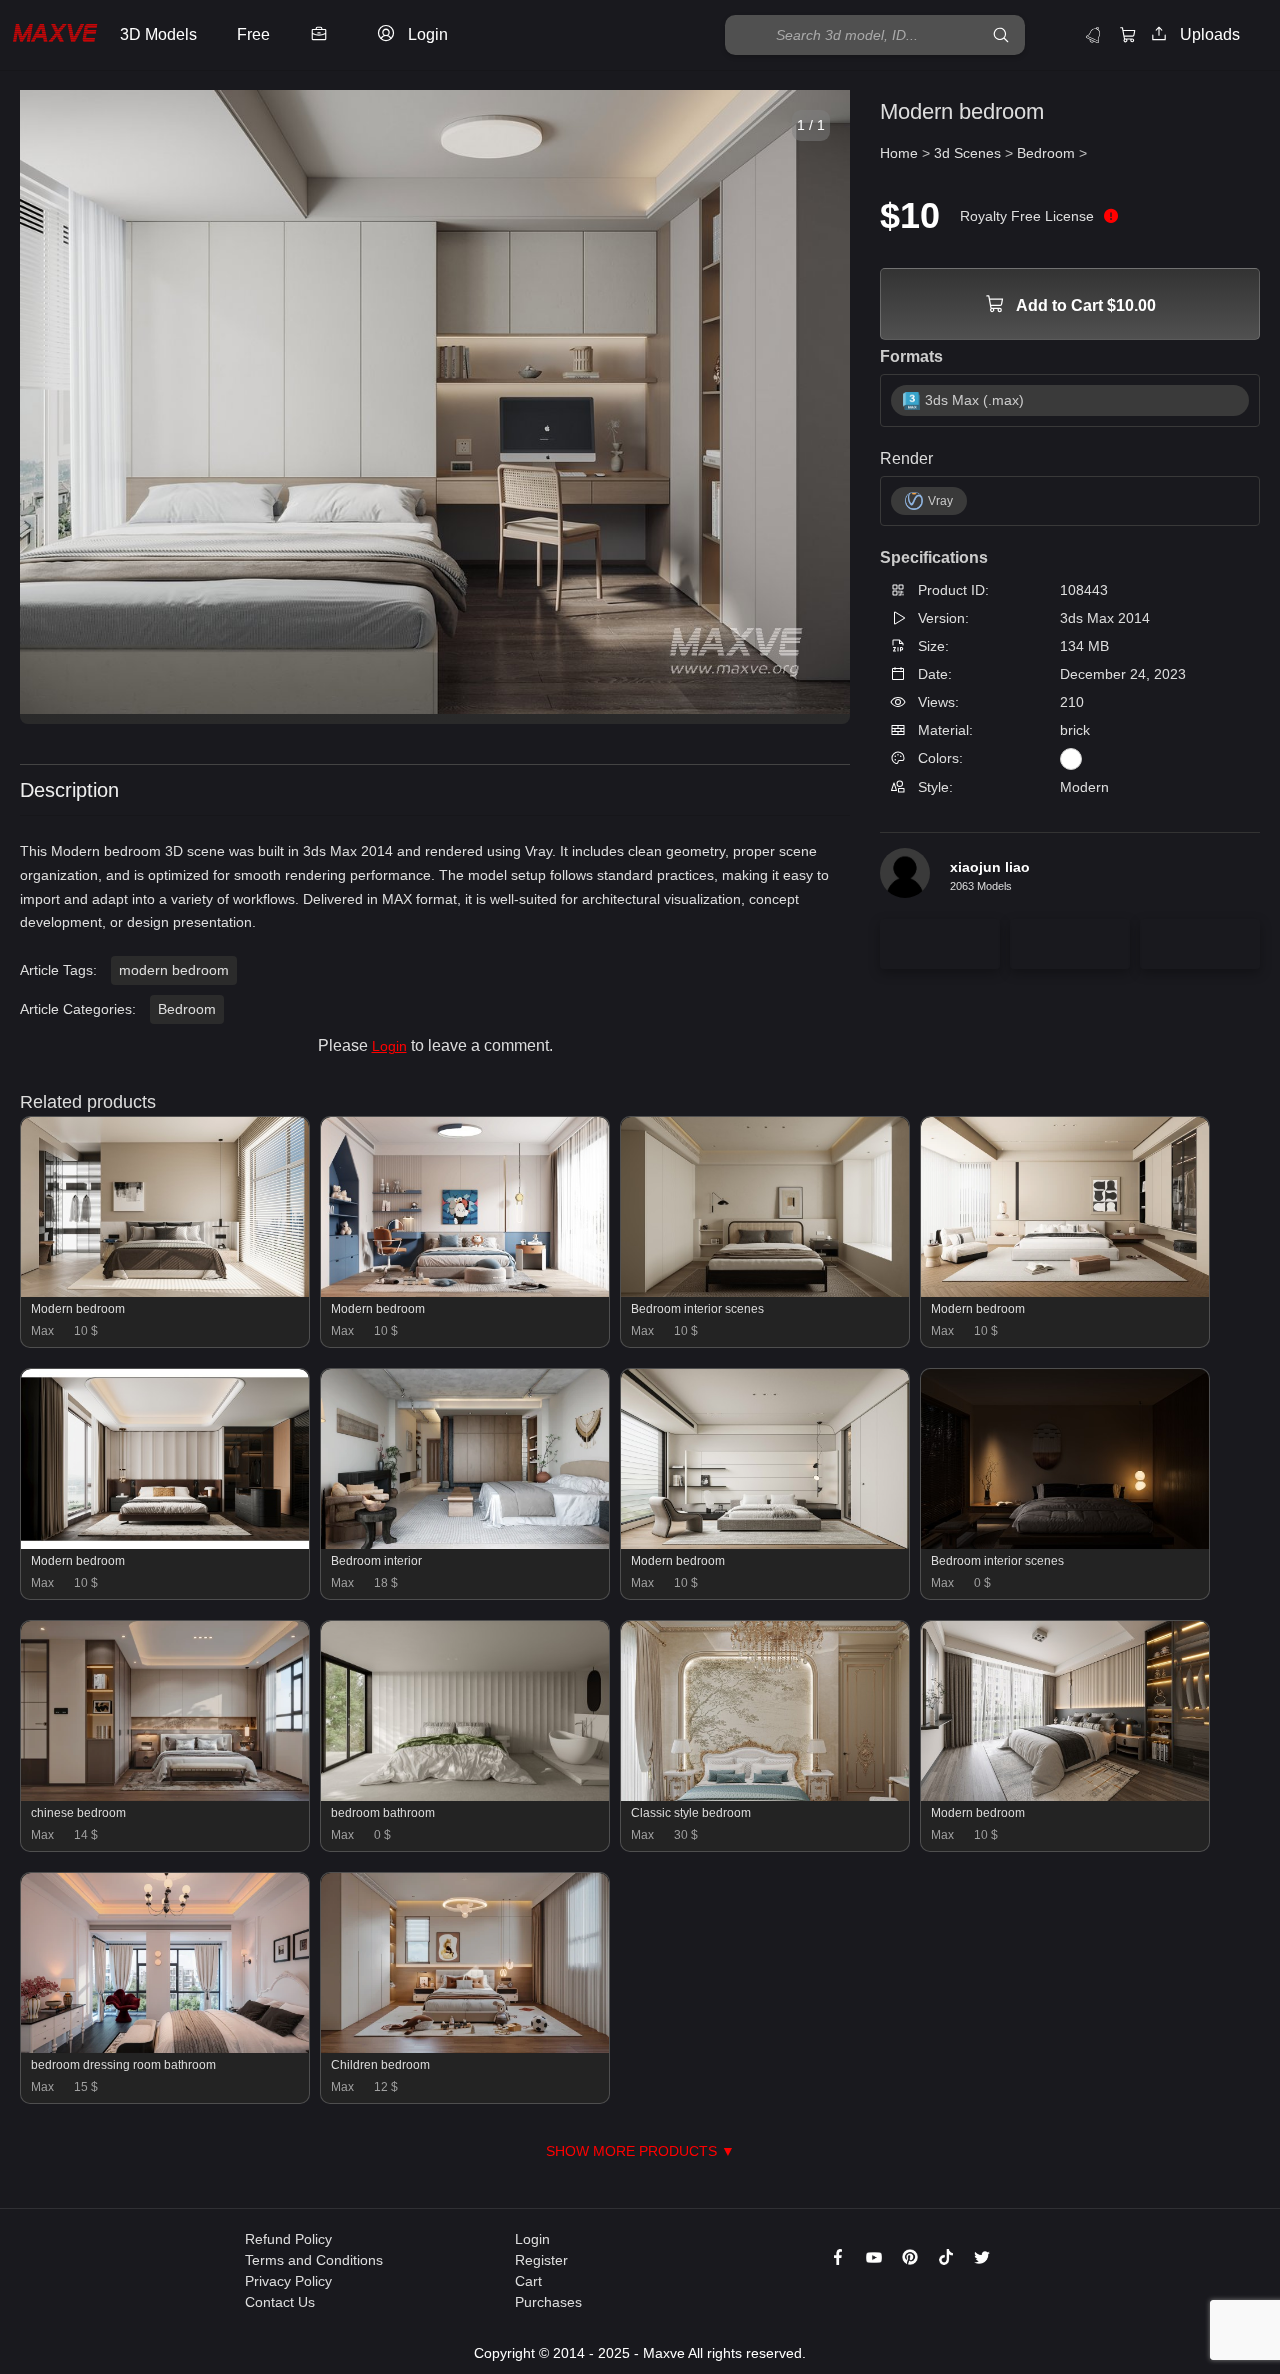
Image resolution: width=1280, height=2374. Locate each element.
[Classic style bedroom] (765, 1796)
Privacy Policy (288, 2281)
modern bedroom (174, 970)
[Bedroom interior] (465, 1544)
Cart (528, 2281)
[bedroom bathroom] (465, 1796)
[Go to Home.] (55, 35)
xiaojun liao (990, 867)
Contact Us (280, 2302)
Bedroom (187, 1009)
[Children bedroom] (465, 2048)
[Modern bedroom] (165, 1292)
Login (389, 1046)
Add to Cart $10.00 (1084, 305)
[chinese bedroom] (165, 1796)
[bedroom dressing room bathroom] (165, 2048)
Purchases (548, 2302)
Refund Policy (288, 2239)
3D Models (158, 34)
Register (541, 2260)
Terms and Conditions (314, 2260)
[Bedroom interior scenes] (765, 1292)
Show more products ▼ (640, 2151)
